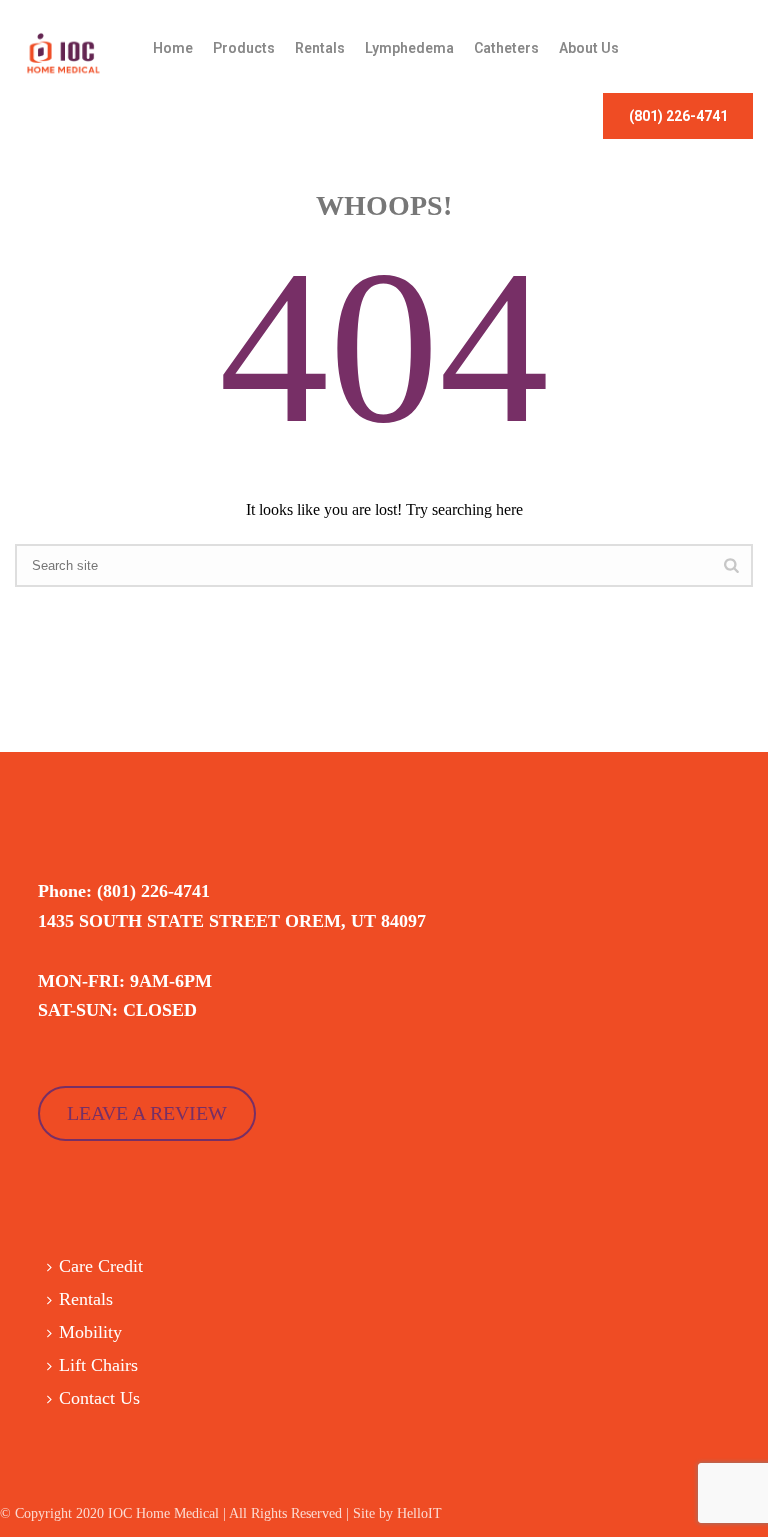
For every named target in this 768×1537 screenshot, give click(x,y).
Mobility (90, 1332)
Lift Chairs (98, 1365)
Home (173, 48)
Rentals (320, 48)
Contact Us (99, 1398)
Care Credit (101, 1266)
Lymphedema (409, 48)
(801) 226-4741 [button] (678, 116)
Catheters (506, 48)
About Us (589, 48)
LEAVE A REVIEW (147, 1113)
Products (244, 48)
